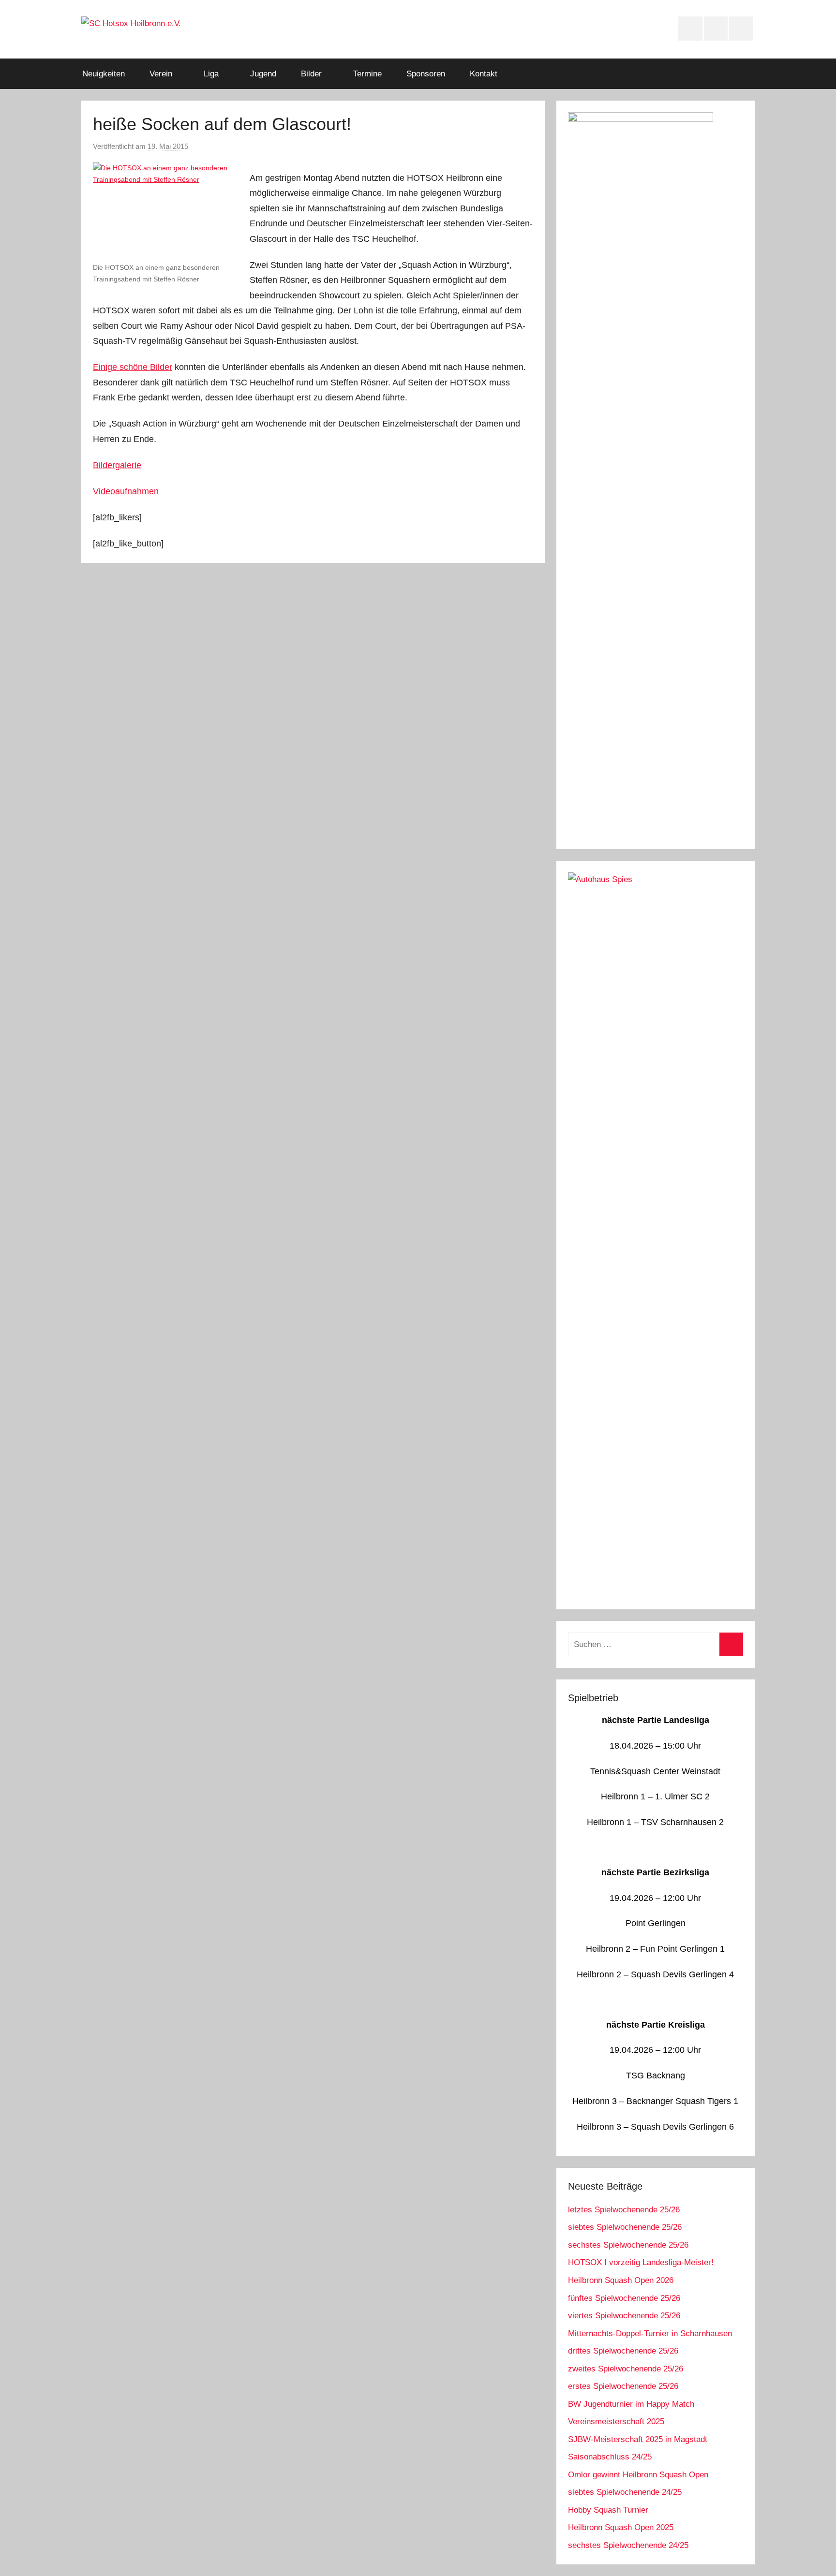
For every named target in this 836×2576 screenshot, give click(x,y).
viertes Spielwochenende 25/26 (624, 2316)
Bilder (311, 74)
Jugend (263, 74)
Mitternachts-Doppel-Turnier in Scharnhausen (650, 2333)
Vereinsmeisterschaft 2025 (616, 2421)
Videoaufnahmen (126, 491)
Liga (211, 74)
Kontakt (484, 74)
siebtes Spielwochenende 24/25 (625, 2492)
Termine (367, 74)
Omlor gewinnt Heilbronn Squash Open (638, 2475)
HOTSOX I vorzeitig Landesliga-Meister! (641, 2262)
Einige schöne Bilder (133, 367)
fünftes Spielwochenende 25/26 (624, 2298)
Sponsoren (426, 74)
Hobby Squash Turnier (608, 2510)
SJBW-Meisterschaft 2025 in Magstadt (638, 2439)
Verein (161, 74)
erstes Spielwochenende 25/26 (623, 2386)
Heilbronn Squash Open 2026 (621, 2280)
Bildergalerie (117, 465)
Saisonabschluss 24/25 (610, 2457)
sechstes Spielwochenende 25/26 (628, 2245)
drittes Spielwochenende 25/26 (623, 2351)
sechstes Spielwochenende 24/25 (628, 2545)
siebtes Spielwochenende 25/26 (625, 2227)
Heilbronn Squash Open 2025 (621, 2527)
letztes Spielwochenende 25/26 (624, 2210)
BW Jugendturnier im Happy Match (631, 2404)
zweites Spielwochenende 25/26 (626, 2369)
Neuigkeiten (104, 74)
